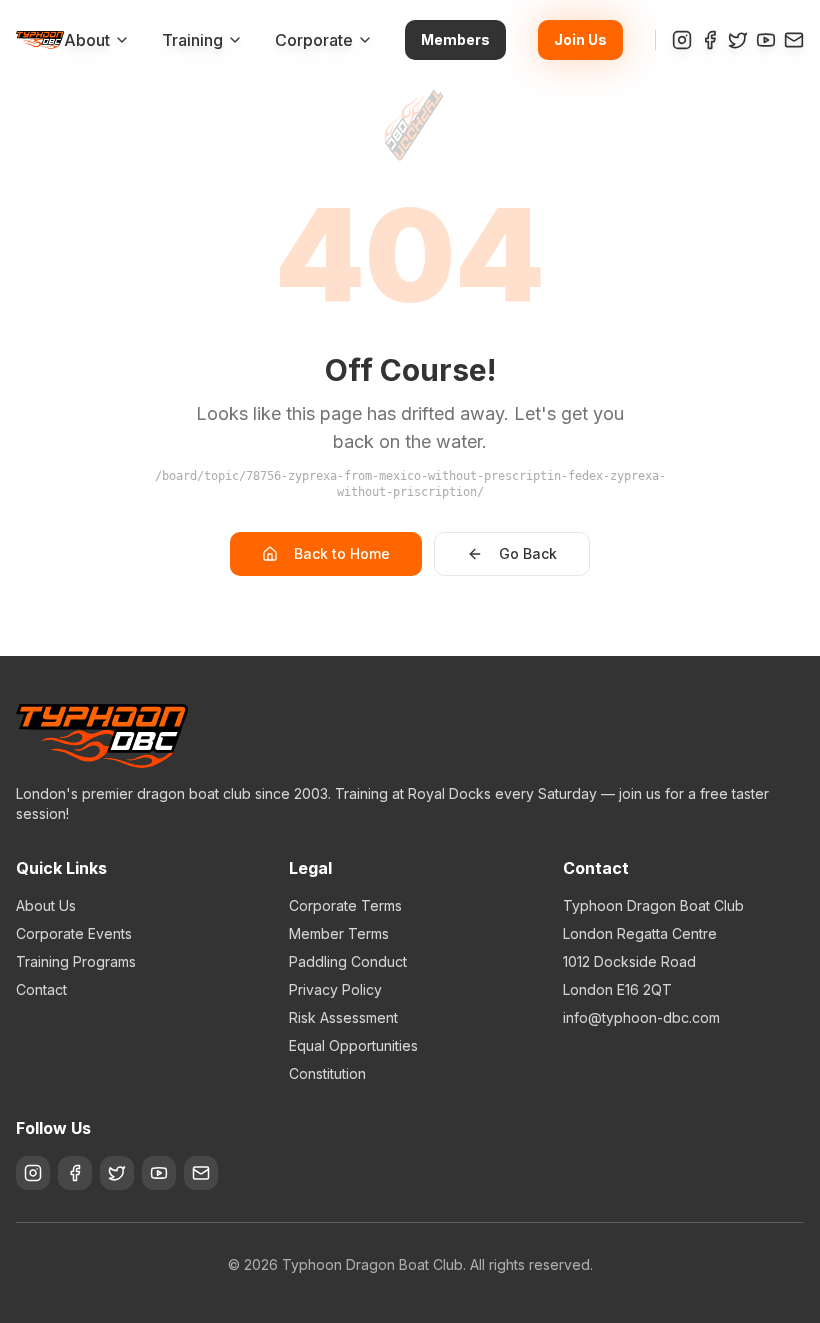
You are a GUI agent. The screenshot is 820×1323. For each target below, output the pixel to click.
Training (192, 40)
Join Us (580, 39)
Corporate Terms (345, 905)
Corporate (314, 40)
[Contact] (794, 40)
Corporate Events (74, 933)
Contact (41, 989)
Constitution (327, 1073)
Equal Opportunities (353, 1045)
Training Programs (76, 961)
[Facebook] (710, 40)
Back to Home (342, 553)
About (87, 40)
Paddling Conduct (348, 961)
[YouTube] (766, 40)
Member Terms (339, 933)
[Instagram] (682, 40)
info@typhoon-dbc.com (641, 1017)
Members (455, 39)
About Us (46, 905)
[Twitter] (738, 40)
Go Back (528, 553)
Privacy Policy (335, 989)
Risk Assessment (343, 1017)
